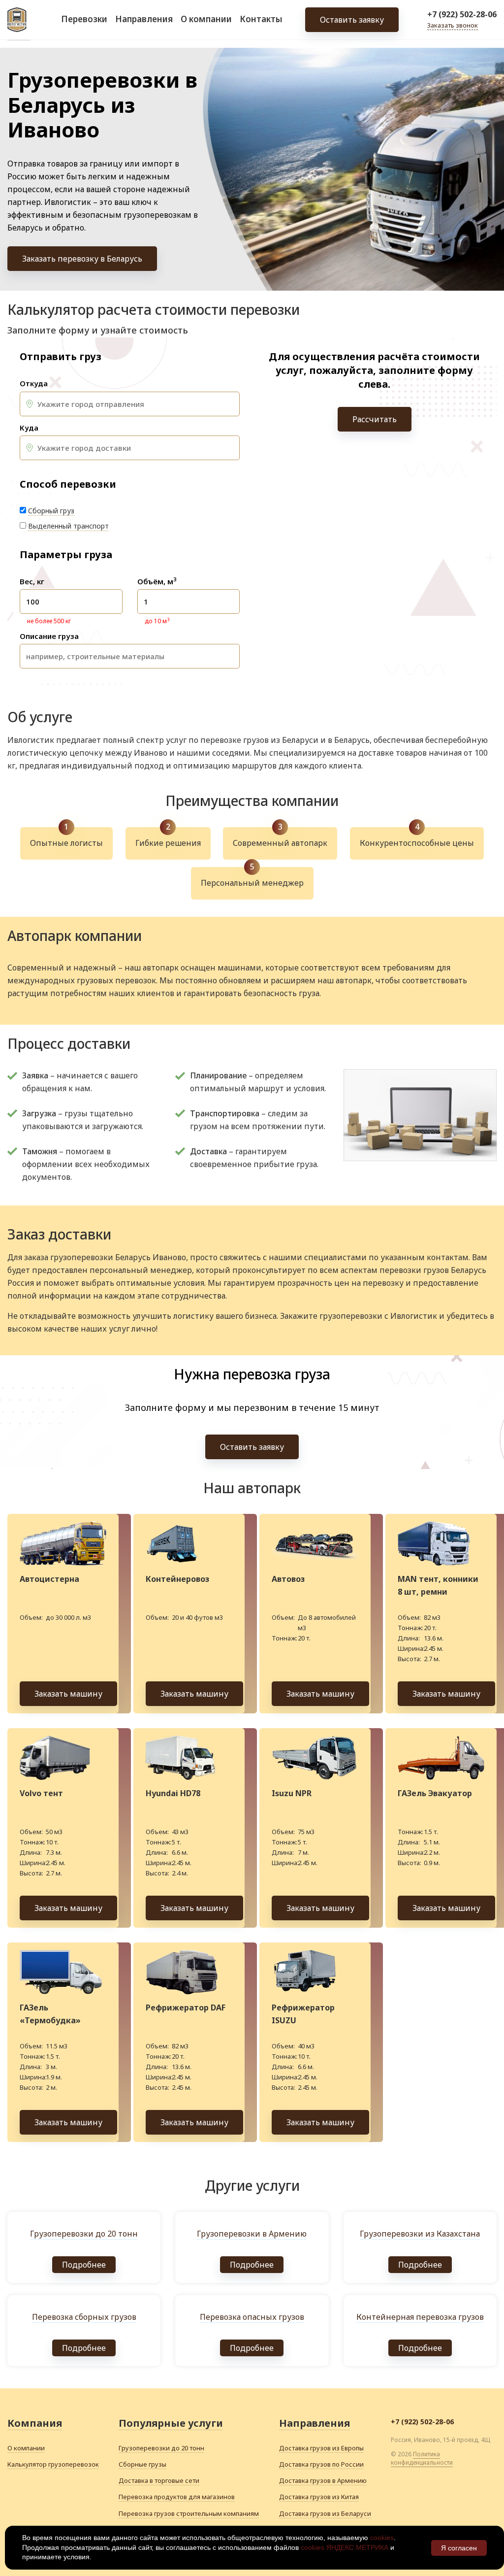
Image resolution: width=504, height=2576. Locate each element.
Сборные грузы (142, 2464)
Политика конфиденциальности (422, 2458)
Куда (29, 428)
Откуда (34, 384)
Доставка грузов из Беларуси (325, 2513)
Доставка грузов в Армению (323, 2480)
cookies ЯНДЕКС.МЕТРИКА (345, 2547)
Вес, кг (32, 582)
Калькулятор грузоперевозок (53, 2464)
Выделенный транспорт (68, 526)
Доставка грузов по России (321, 2464)
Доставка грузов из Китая (319, 2497)
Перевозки (84, 19)
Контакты (261, 19)
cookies (382, 2538)
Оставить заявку (352, 20)
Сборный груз (51, 511)
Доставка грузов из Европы (321, 2448)
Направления (144, 19)
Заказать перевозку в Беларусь (82, 259)
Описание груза (49, 636)
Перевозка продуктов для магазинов (177, 2497)
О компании (206, 19)
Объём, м (157, 582)
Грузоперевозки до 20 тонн (161, 2448)
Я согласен (459, 2548)
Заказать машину (68, 1694)
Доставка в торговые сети (159, 2480)
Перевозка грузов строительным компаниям (189, 2513)
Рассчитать (375, 419)
